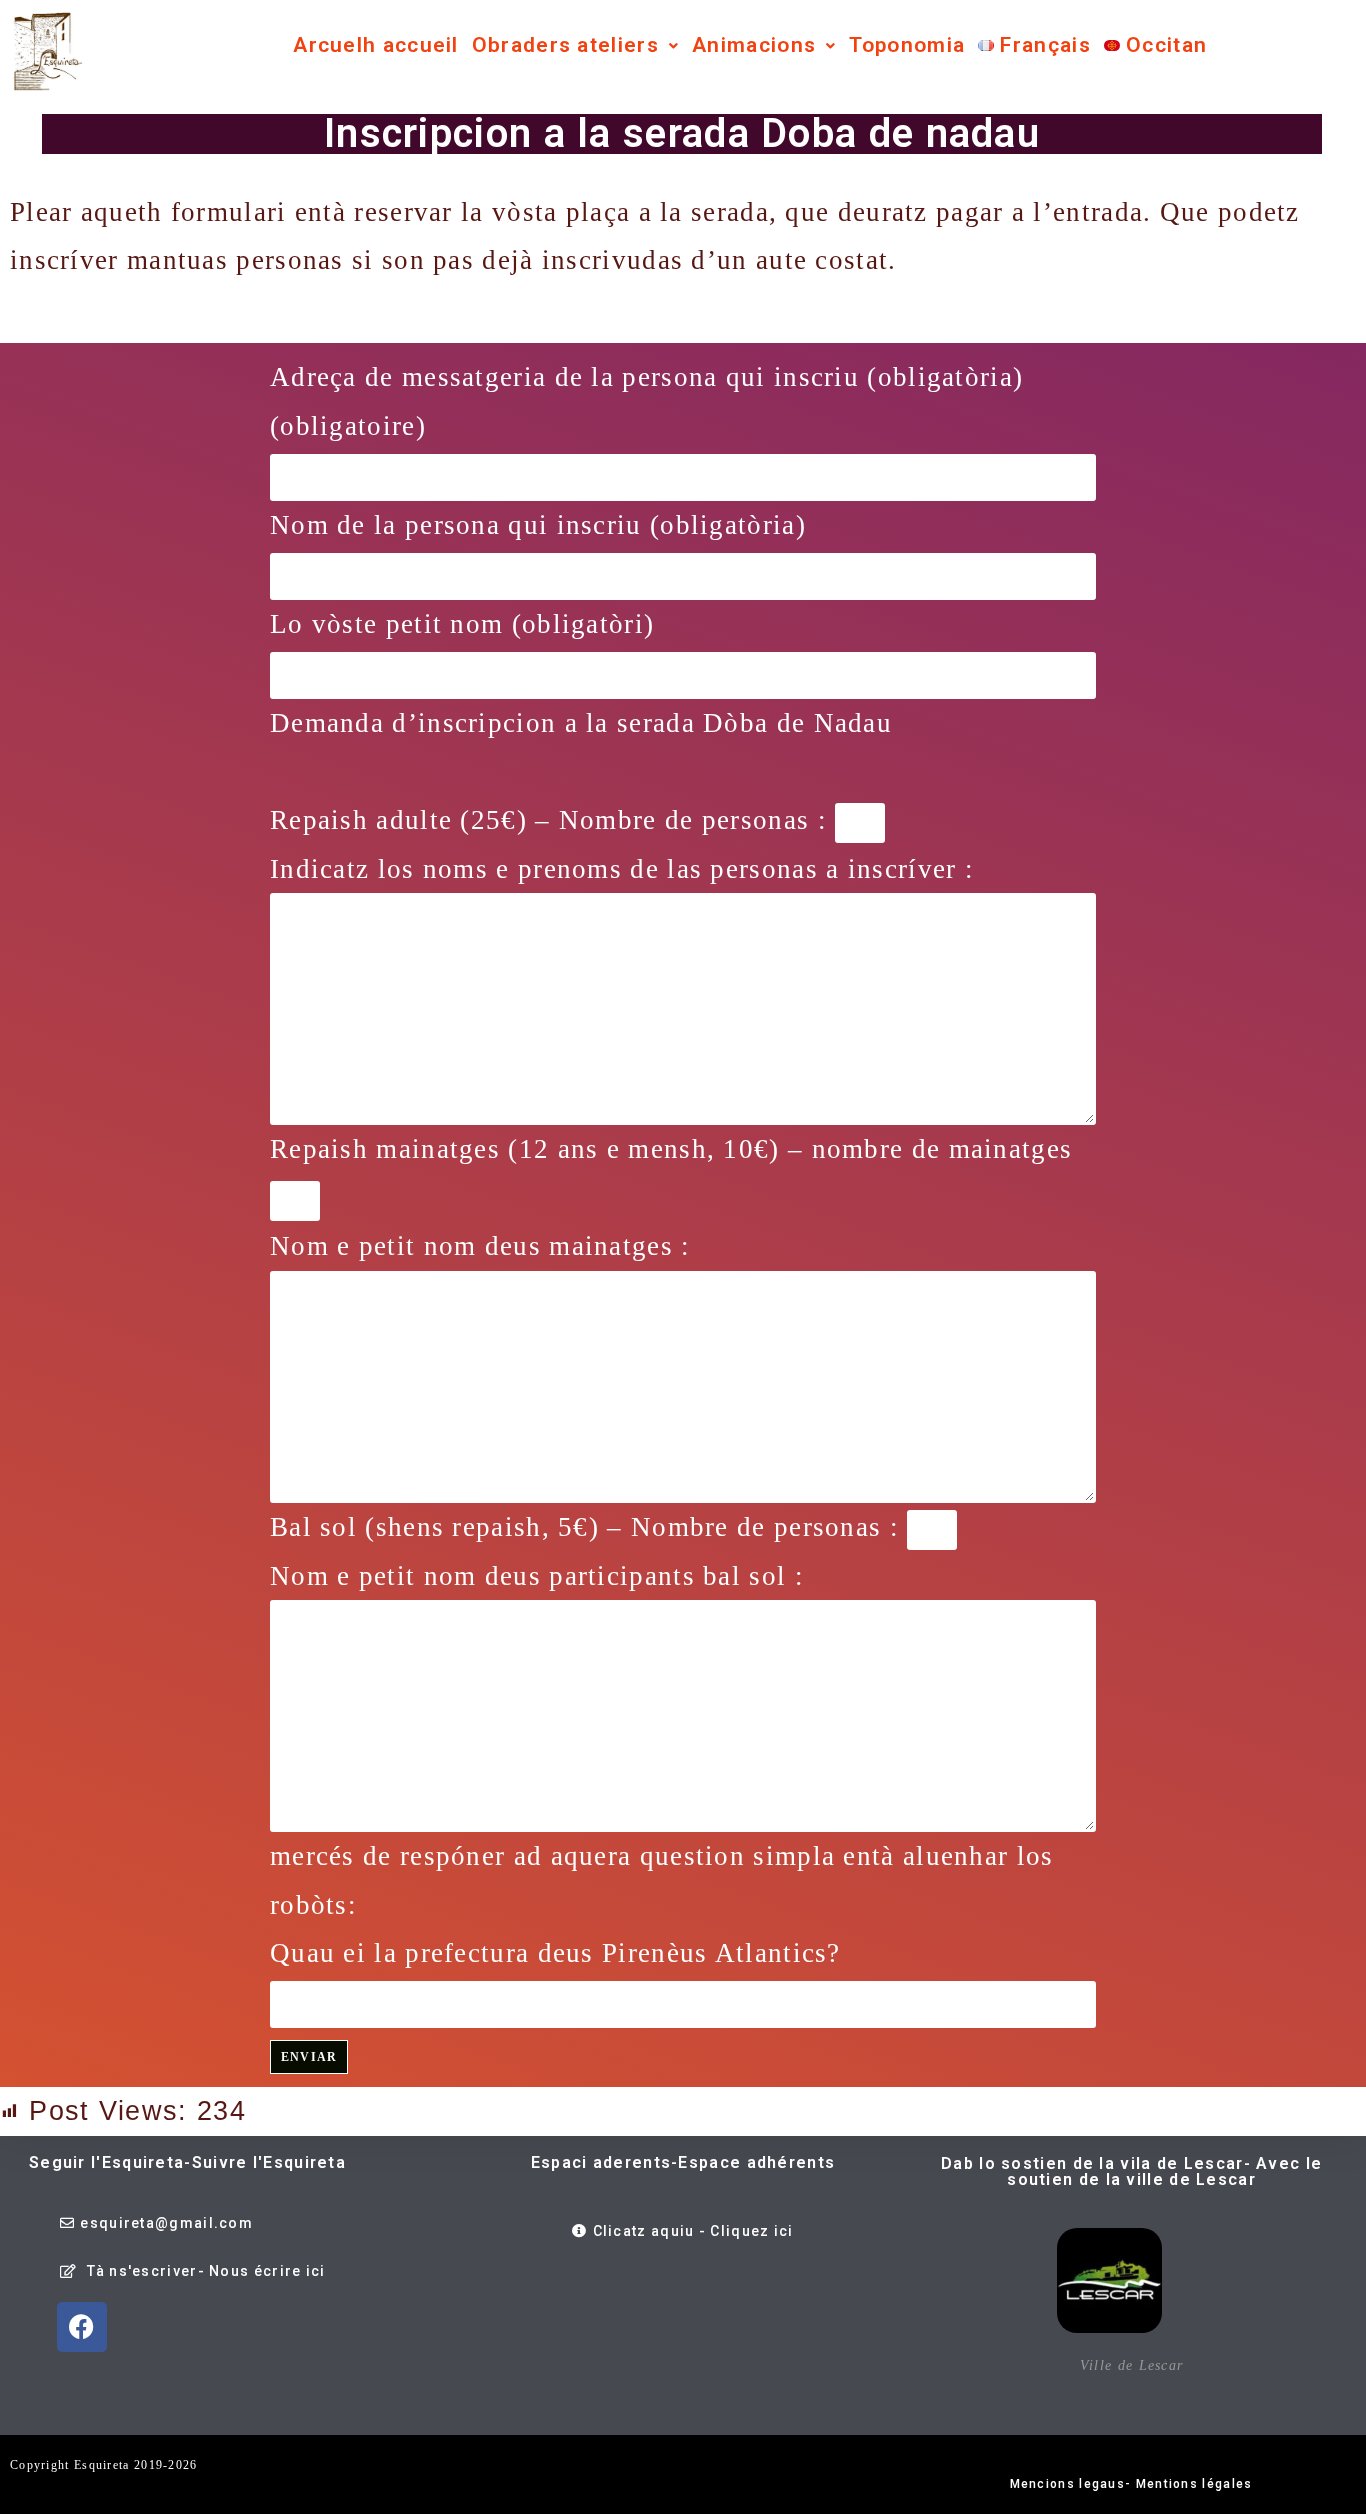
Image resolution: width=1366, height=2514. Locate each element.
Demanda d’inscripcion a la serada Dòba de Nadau (581, 723)
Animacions (754, 45)
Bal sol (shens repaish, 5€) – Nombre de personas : (588, 1527)
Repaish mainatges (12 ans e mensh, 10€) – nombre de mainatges (671, 1149)
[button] (575, 45)
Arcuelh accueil (376, 45)
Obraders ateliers (565, 45)
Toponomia (907, 45)
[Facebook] (82, 2327)
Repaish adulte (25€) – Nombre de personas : (552, 820)
